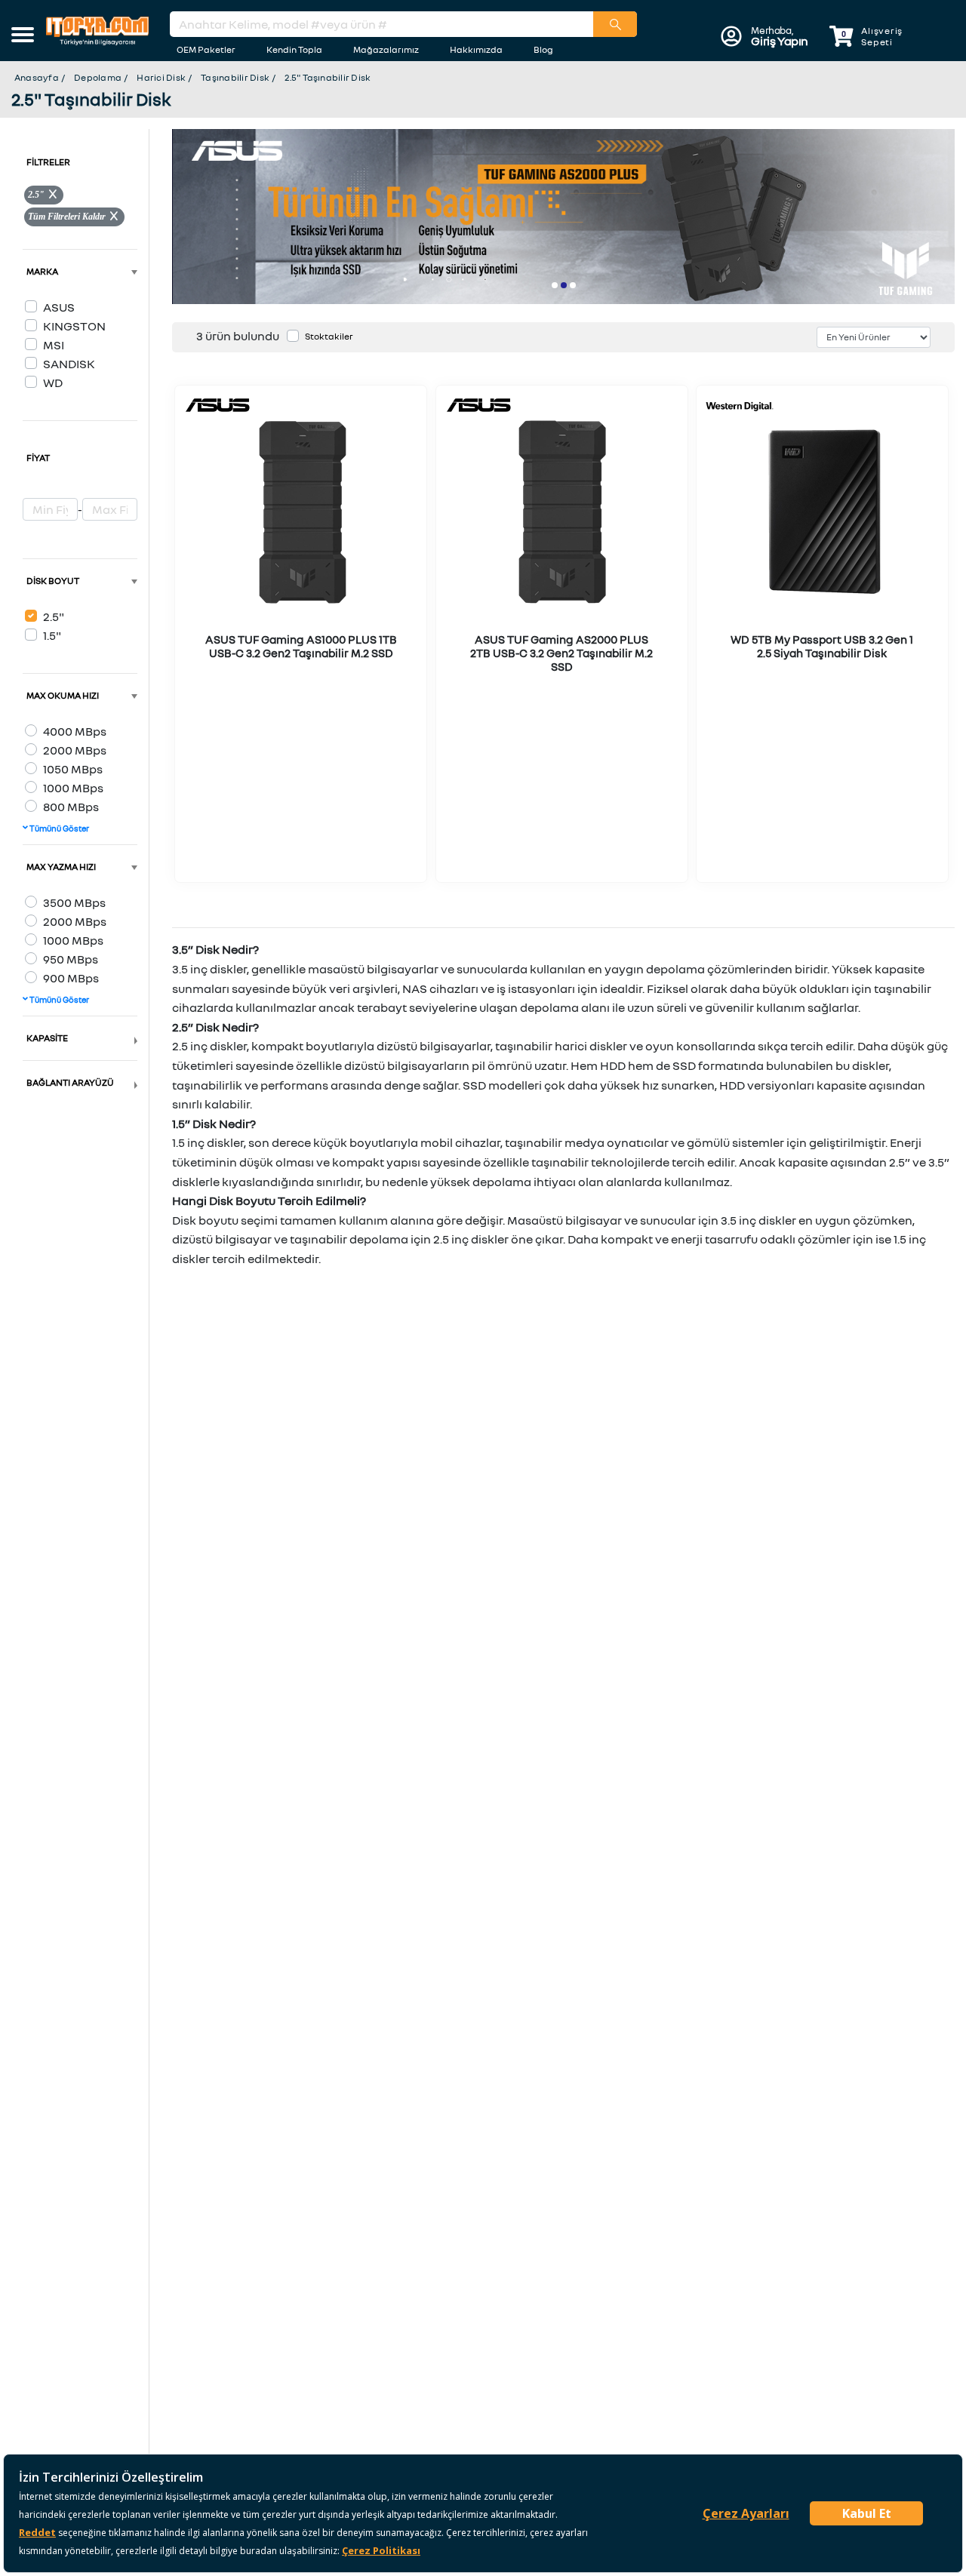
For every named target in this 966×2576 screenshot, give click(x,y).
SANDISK (69, 364)
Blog (543, 49)
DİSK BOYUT (53, 581)
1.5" (52, 635)
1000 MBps (73, 788)
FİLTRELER (48, 162)
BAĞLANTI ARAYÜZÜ (70, 1082)
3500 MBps (74, 902)
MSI (54, 345)
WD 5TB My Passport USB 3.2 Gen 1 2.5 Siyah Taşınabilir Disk (822, 646)
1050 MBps (73, 769)
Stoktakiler (329, 336)
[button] (23, 36)
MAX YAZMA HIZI (61, 867)
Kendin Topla (294, 49)
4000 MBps (75, 731)
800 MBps (71, 807)
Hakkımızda (476, 49)
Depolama (98, 77)
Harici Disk (161, 77)
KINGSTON (74, 326)
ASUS (59, 307)
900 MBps (71, 978)
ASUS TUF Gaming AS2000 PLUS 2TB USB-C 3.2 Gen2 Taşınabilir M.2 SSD (561, 653)
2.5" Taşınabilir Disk (328, 77)
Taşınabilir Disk (235, 77)
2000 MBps (75, 750)
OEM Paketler (206, 49)
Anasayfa (37, 77)
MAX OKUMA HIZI (63, 695)
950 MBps (71, 959)
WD (53, 383)
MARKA (42, 271)
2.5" (54, 616)
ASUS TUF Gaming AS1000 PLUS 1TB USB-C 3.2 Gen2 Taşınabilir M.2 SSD (301, 646)
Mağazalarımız (386, 49)
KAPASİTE (47, 1038)
